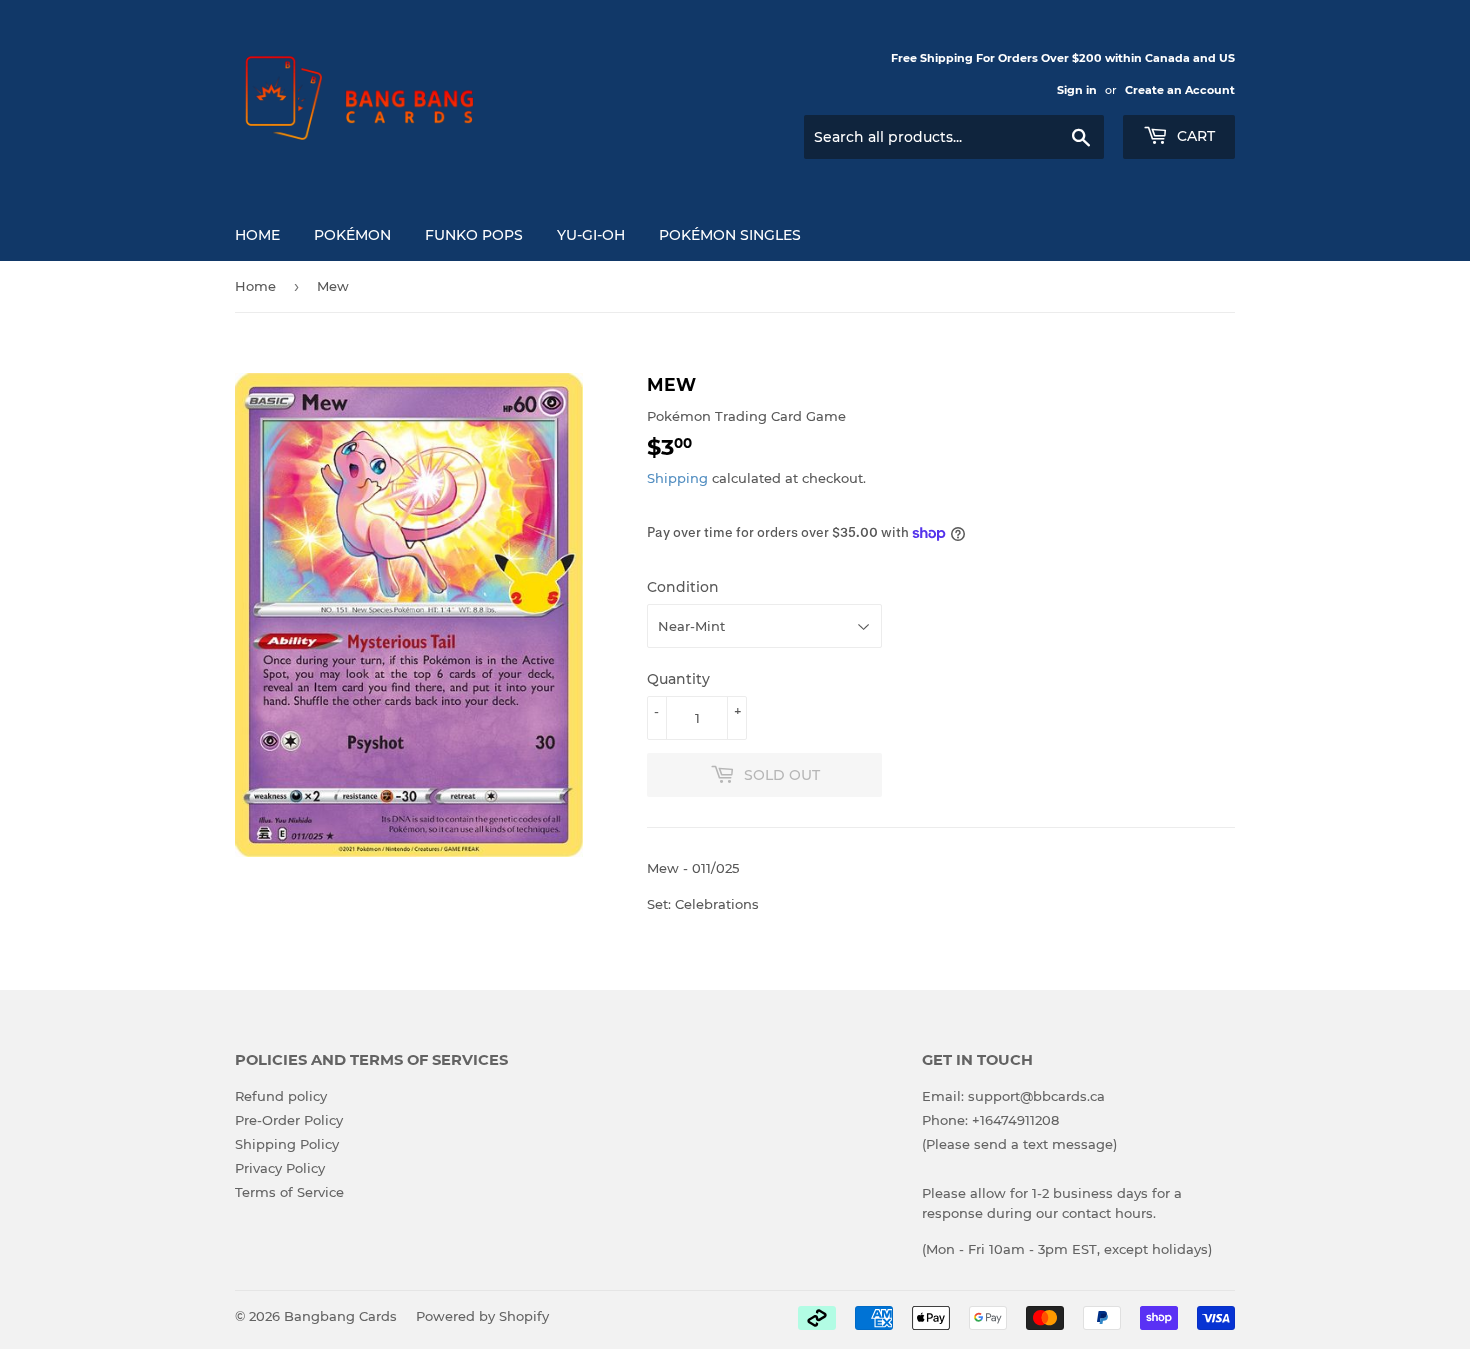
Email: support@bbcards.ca (1013, 1096)
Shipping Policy (287, 1144)
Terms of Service (289, 1192)
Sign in (1077, 90)
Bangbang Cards (340, 1316)
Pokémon (352, 235)
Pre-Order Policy (289, 1120)
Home (257, 235)
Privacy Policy (280, 1168)
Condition (683, 587)
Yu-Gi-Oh (591, 235)
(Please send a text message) (1019, 1144)
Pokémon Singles (730, 235)
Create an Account (1180, 90)
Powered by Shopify (482, 1316)
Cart (1194, 136)
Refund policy (281, 1096)
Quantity (678, 679)
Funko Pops (474, 235)
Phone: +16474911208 (990, 1120)
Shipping (677, 478)
